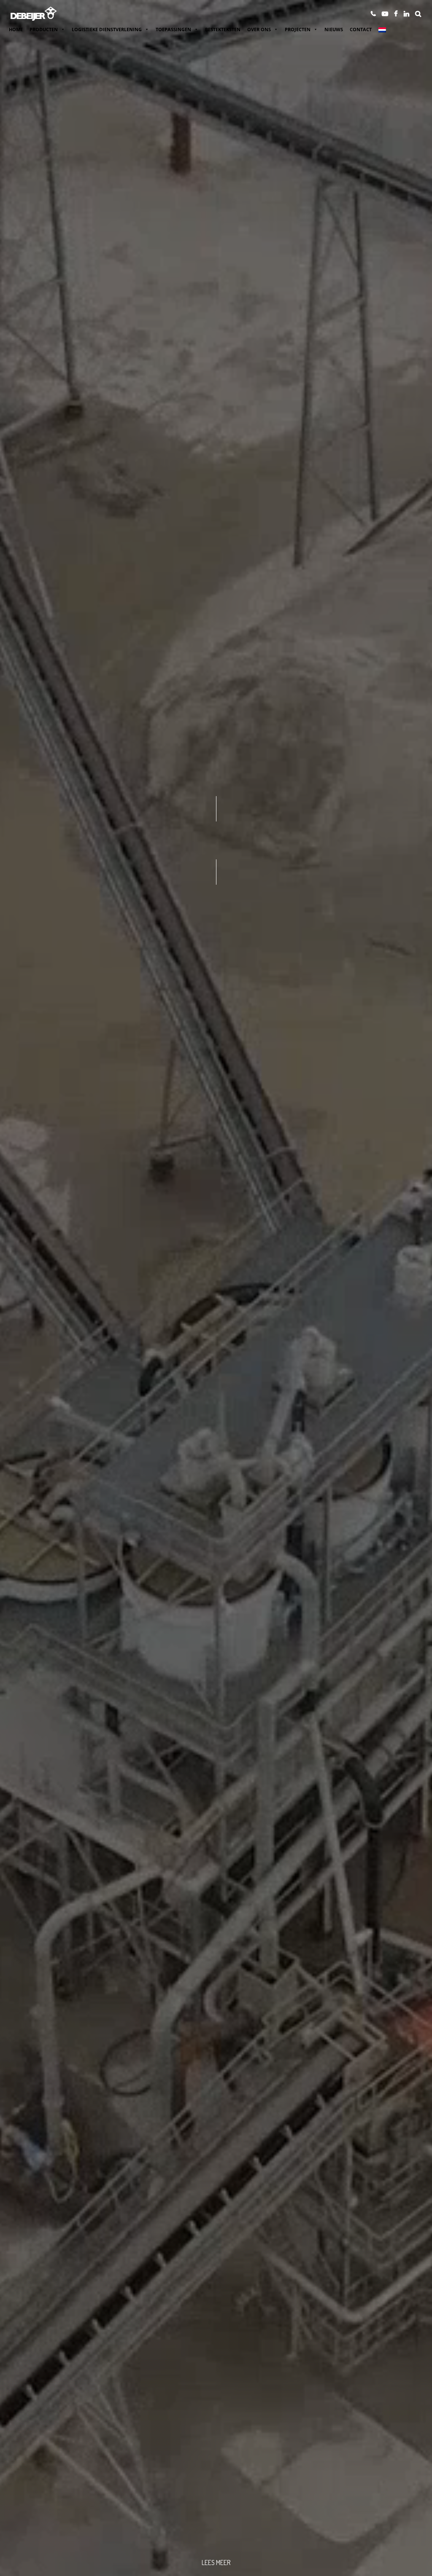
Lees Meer (216, 2563)
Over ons (259, 29)
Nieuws (334, 29)
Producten (44, 29)
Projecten (298, 29)
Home (16, 29)
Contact (361, 29)
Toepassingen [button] (173, 29)
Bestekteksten (223, 29)
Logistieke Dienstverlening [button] (107, 29)
